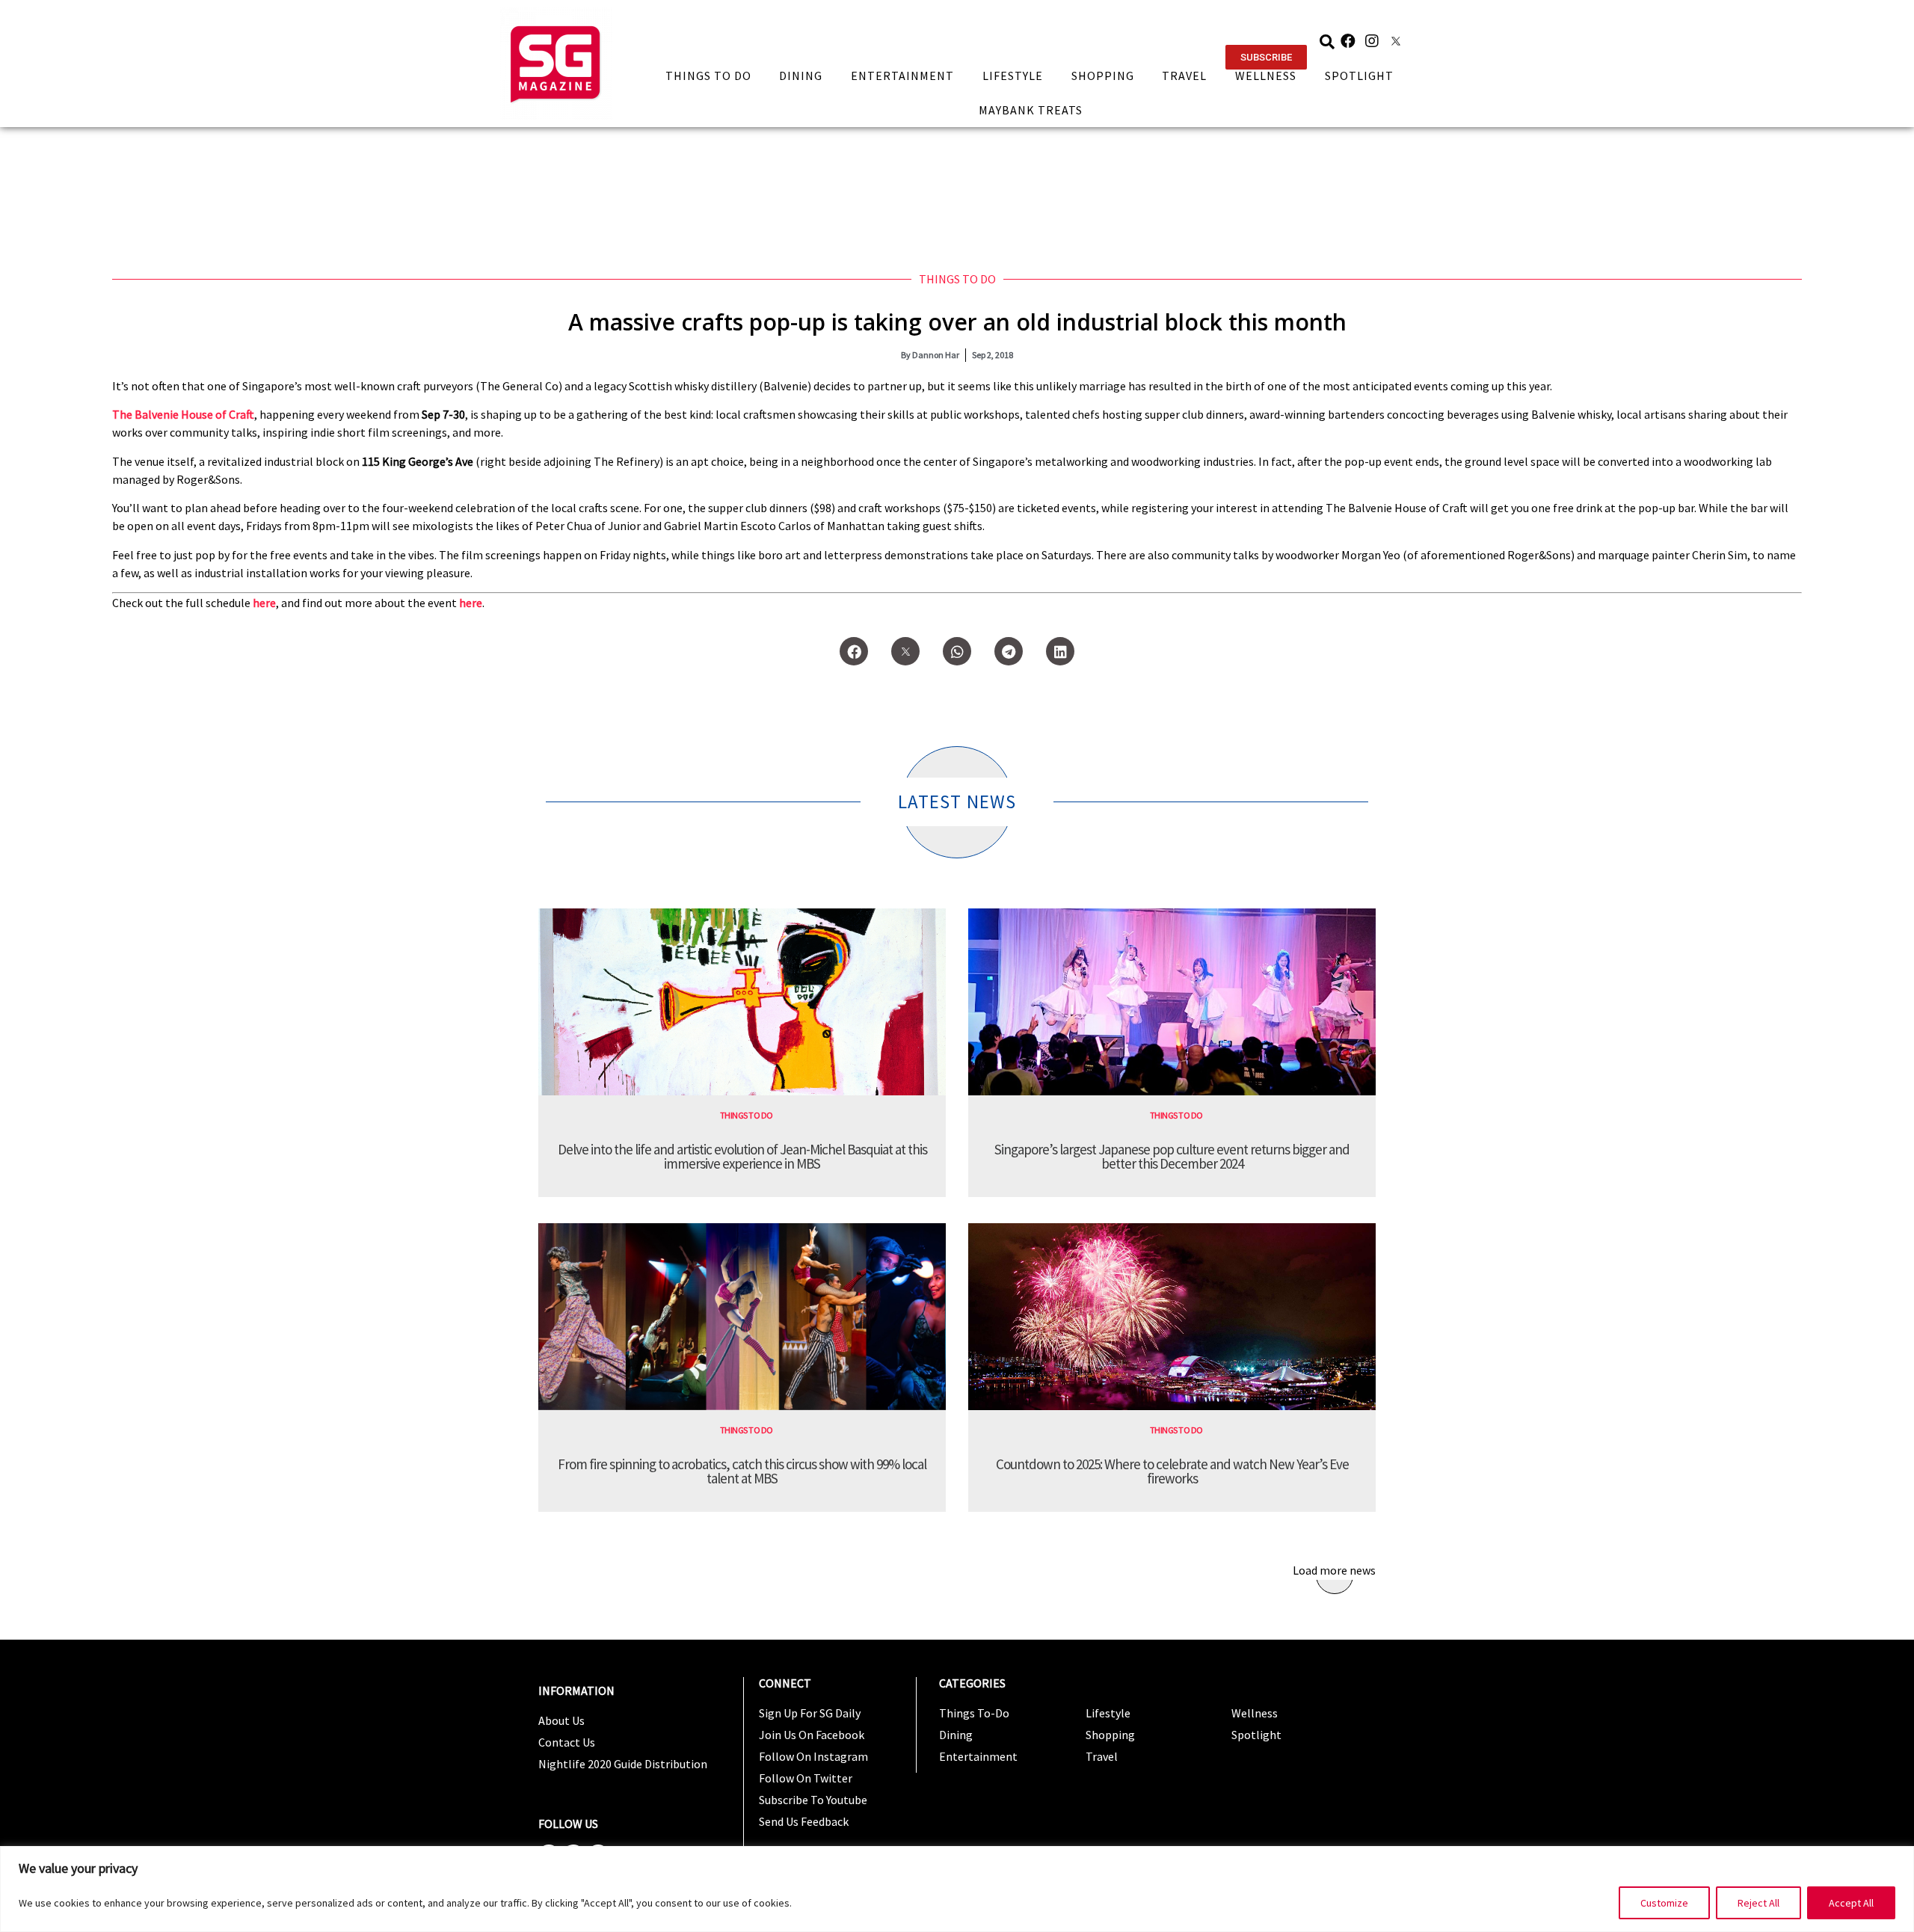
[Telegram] (1009, 651)
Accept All (1851, 1903)
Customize (1664, 1903)
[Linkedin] (1060, 651)
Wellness (1266, 76)
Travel (1184, 76)
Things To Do (708, 76)
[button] (1266, 57)
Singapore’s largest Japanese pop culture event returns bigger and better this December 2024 (1172, 1156)
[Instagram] (1372, 41)
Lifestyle (1013, 76)
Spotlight (1359, 76)
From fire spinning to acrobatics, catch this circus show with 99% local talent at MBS (742, 1471)
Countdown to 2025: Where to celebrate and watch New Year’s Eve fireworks (1172, 1471)
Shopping (1103, 76)
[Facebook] (1348, 41)
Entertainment (902, 76)
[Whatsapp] (957, 651)
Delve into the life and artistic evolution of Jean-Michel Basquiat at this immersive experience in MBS (742, 1156)
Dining (801, 76)
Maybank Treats (1031, 110)
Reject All (1758, 1903)
